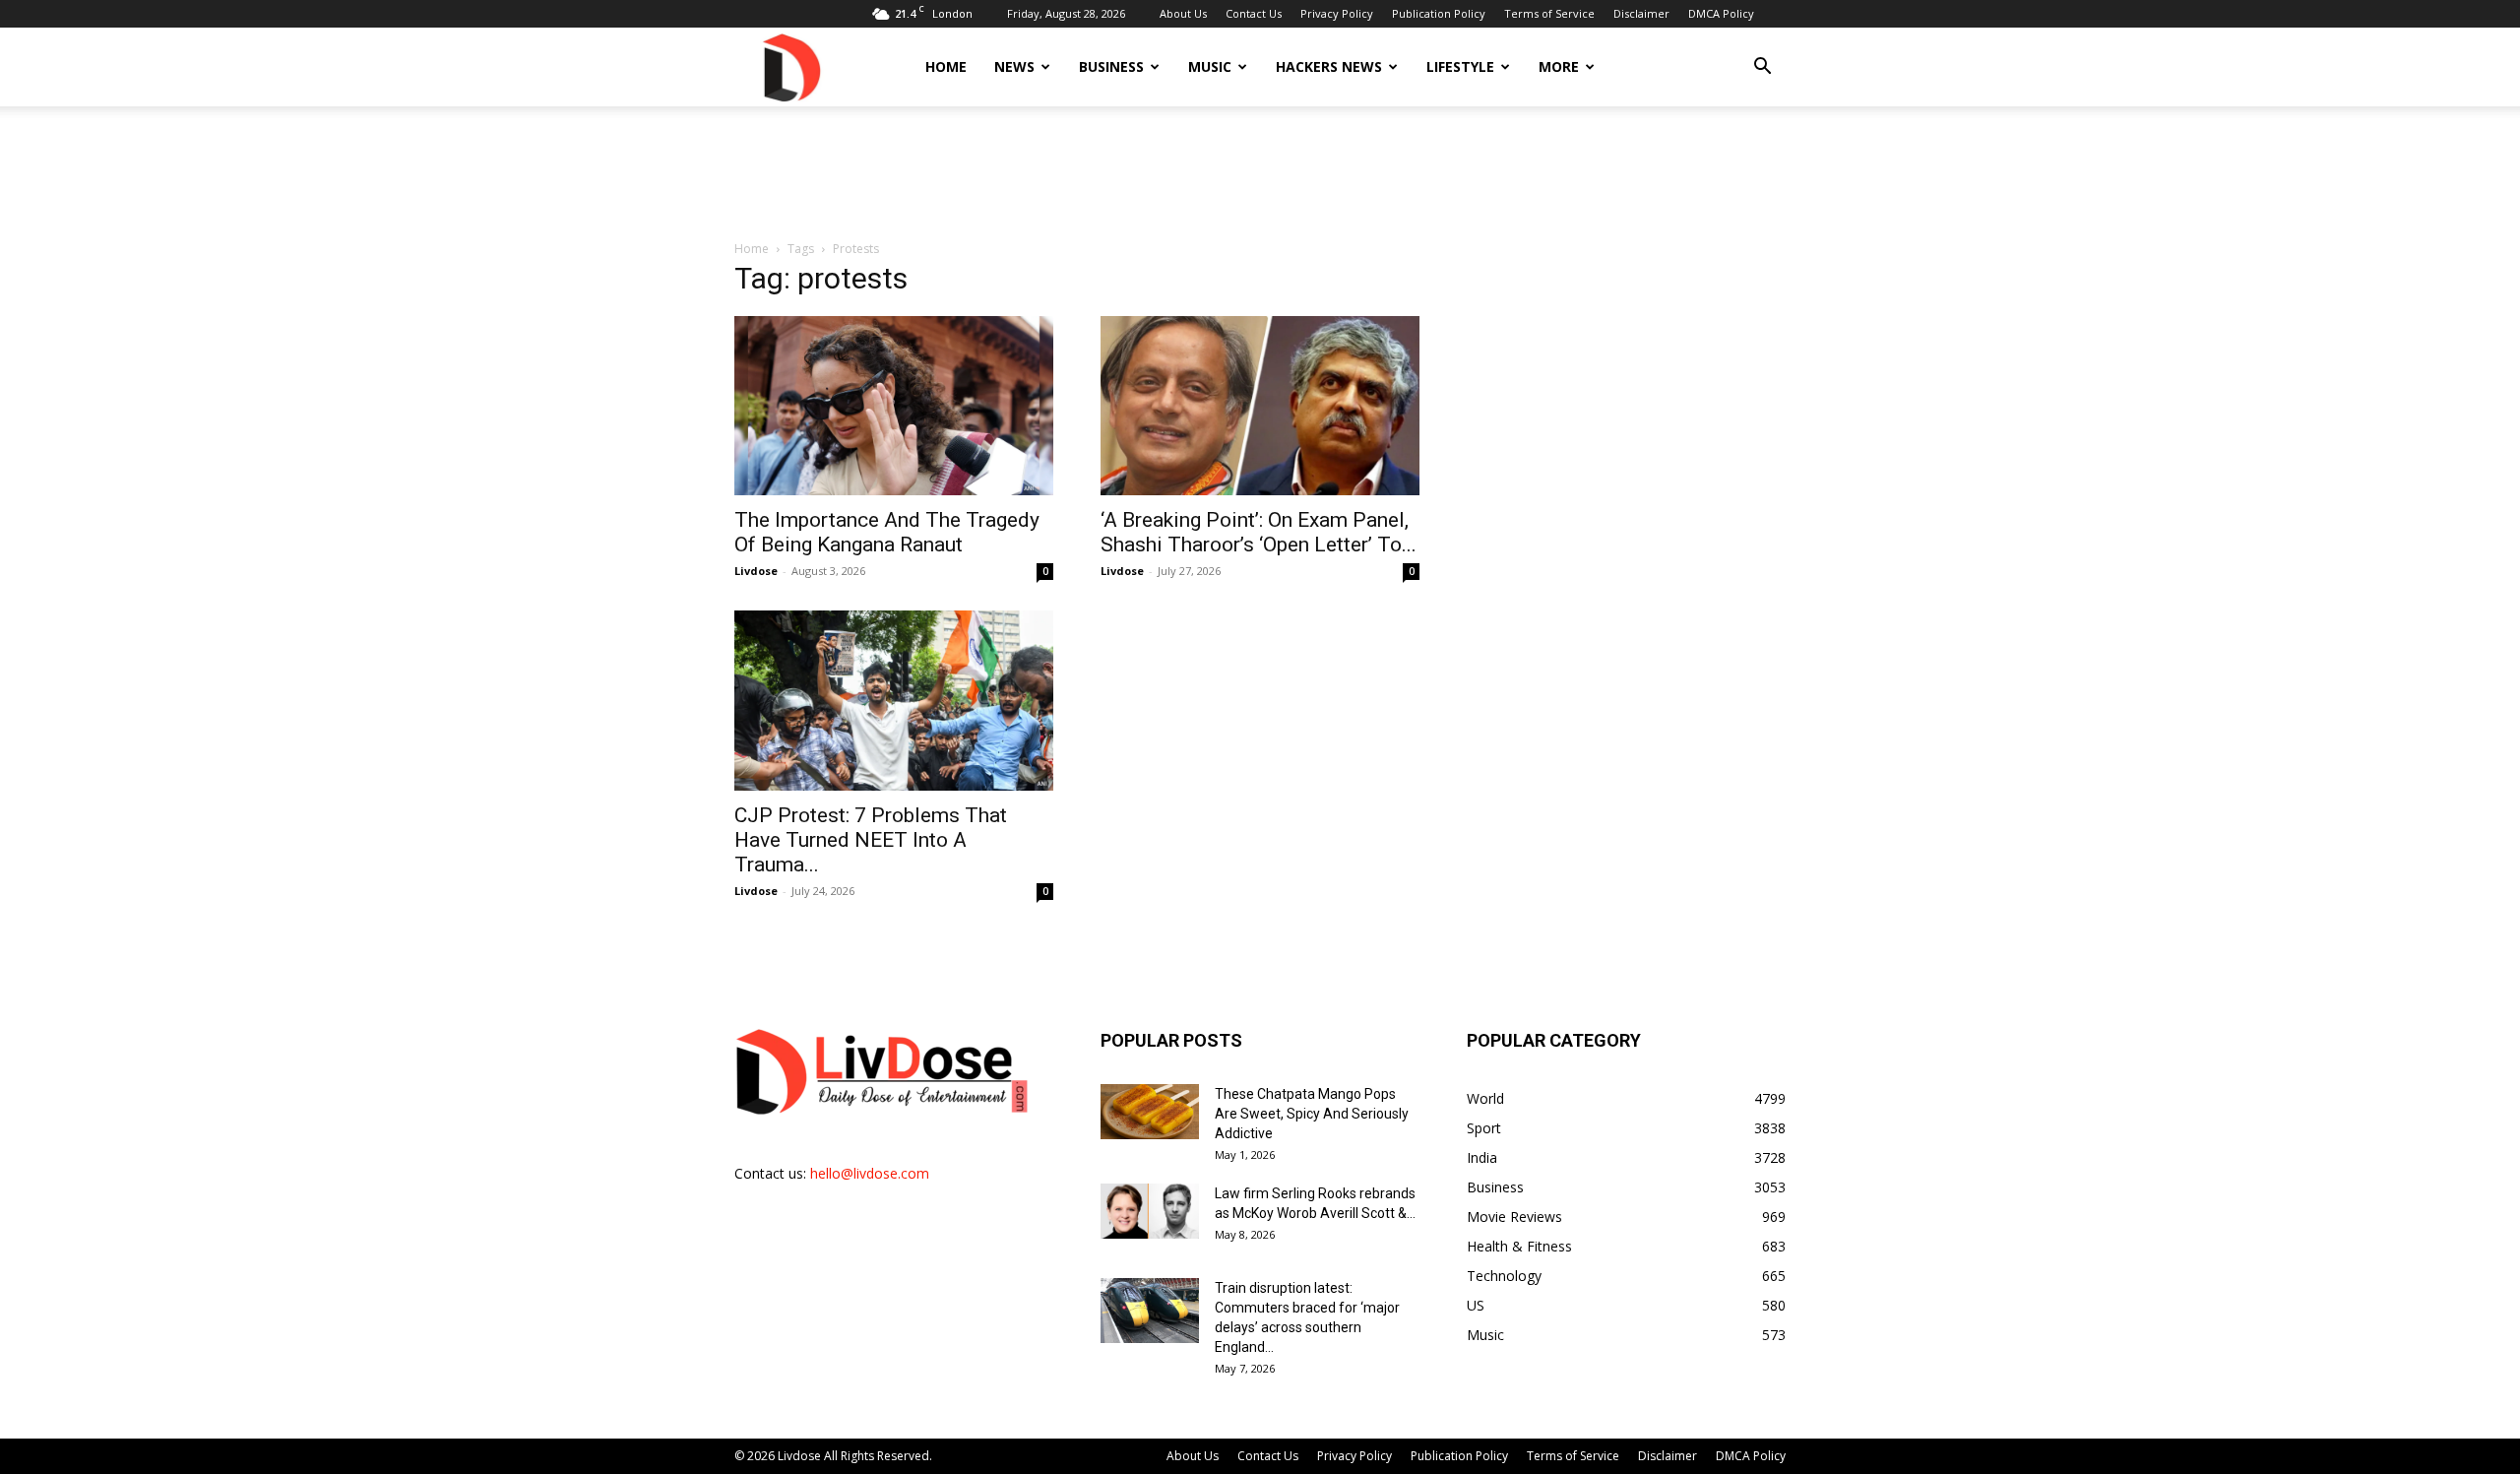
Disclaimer (1641, 13)
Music (1210, 66)
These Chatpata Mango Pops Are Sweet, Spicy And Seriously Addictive (1312, 1114)
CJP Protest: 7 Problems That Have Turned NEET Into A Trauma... (871, 840)
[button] (1762, 68)
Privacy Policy (1337, 13)
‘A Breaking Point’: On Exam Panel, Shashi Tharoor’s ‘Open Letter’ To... (1259, 532)
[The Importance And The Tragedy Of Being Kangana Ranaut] (894, 406)
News (1014, 66)
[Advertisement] (1260, 174)
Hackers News (1329, 66)
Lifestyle (1460, 66)
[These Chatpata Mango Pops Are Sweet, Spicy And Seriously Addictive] (1150, 1112)
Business (1111, 66)
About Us (1183, 13)
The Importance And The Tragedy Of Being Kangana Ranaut (887, 532)
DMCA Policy (1721, 13)
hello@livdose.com (870, 1173)
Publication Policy (1439, 13)
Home (946, 66)
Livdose (756, 571)
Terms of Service (1549, 13)
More (1559, 66)
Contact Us (1254, 13)
